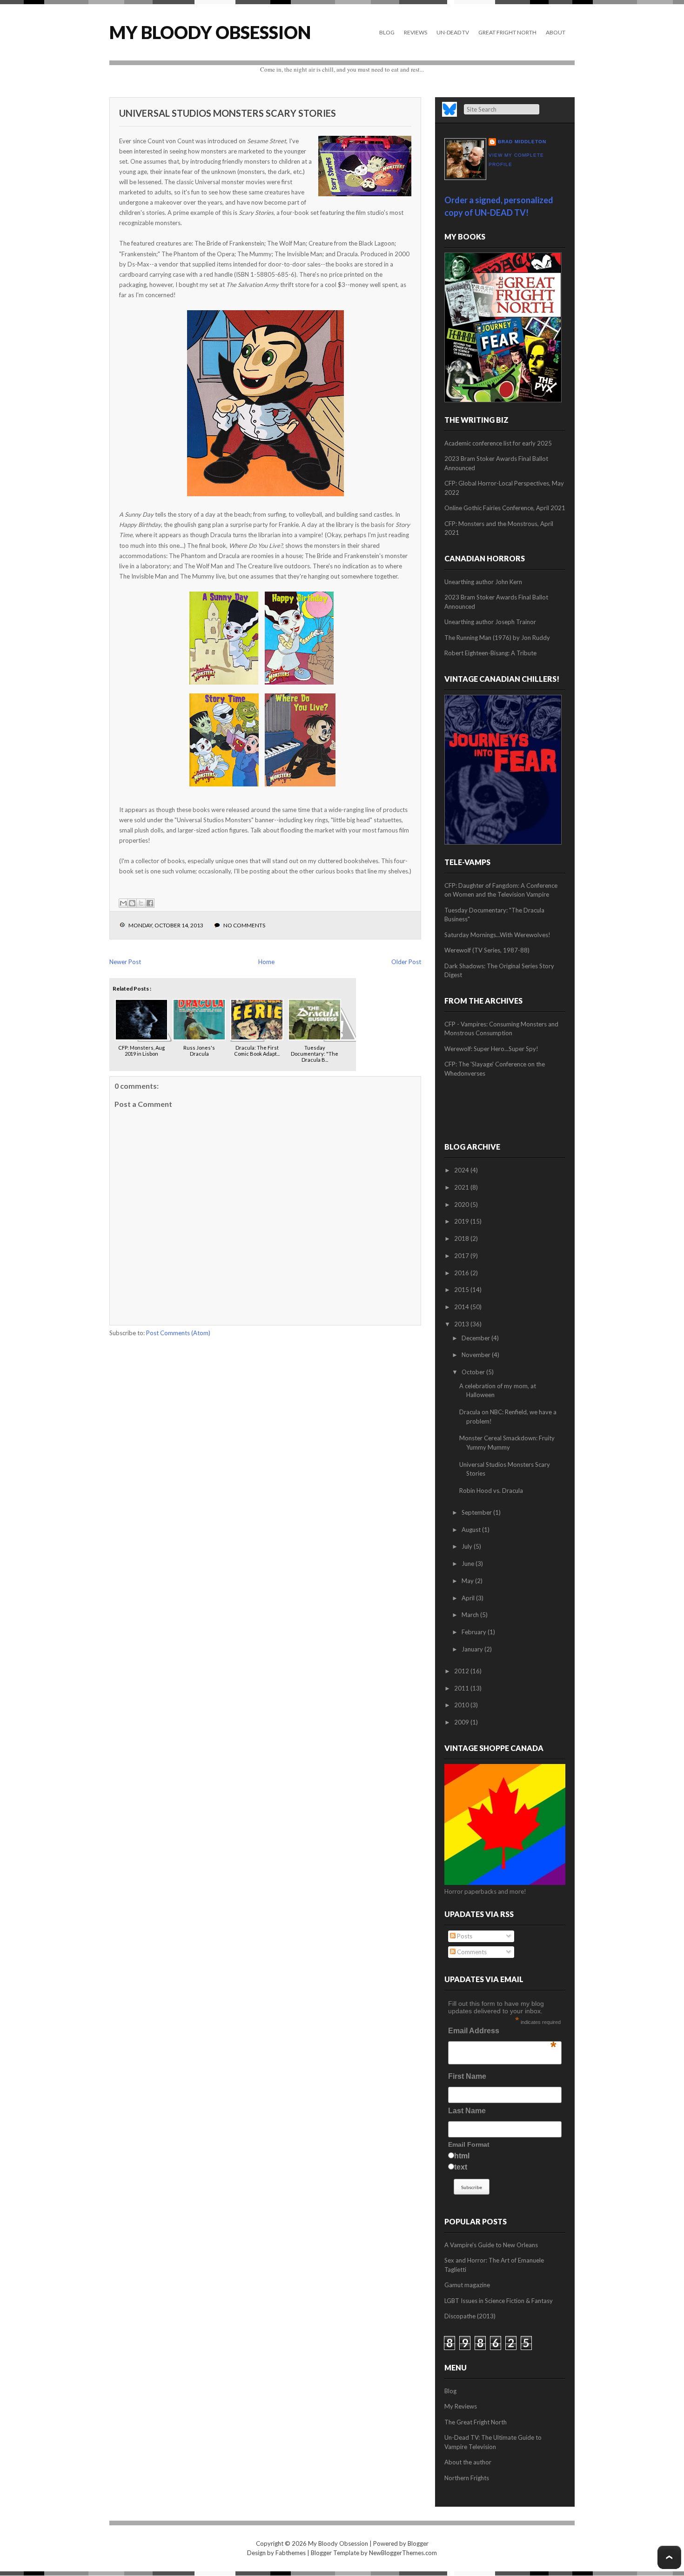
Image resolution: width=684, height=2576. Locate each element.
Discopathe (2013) (470, 2316)
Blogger (418, 2543)
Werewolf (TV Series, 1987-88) (487, 950)
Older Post (406, 962)
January (473, 1649)
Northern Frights (467, 2478)
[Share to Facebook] (150, 903)
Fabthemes (291, 2553)
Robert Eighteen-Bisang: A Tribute (490, 653)
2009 (462, 1722)
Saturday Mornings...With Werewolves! (497, 935)
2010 (462, 1705)
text (461, 2167)
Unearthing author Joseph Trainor (490, 622)
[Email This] (123, 903)
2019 (462, 1221)
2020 (462, 1205)
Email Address (502, 2033)
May (468, 1581)
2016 (462, 1273)
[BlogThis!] (132, 903)
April (469, 1598)
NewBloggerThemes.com (403, 2553)
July (468, 1546)
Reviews (416, 32)
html (462, 2156)
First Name (467, 2076)
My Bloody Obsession (210, 32)
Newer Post (125, 962)
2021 (462, 1187)
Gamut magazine (467, 2285)
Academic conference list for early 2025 (498, 443)
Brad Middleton (522, 142)
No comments (244, 925)
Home (266, 962)
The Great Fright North (476, 2422)
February (475, 1632)
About (556, 32)
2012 (462, 1671)
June (469, 1564)
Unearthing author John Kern (483, 582)
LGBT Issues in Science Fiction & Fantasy (499, 2301)
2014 (462, 1307)
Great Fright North (507, 32)
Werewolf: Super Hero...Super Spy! (491, 1049)
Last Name (467, 2111)
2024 (462, 1170)
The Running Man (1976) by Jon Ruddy (497, 638)
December (476, 1338)
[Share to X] (141, 903)
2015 (462, 1290)
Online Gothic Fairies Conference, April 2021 (505, 508)
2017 (462, 1256)
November (477, 1355)
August (472, 1530)
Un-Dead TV (453, 32)
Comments (471, 1952)
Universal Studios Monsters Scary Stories (228, 113)
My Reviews (461, 2406)
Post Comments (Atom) (178, 1333)
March (471, 1615)
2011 (462, 1688)
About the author (468, 2462)
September (477, 1512)
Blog (387, 32)
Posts (464, 1936)
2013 (462, 1324)
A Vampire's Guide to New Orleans (491, 2245)
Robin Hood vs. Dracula (491, 1491)
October (474, 1372)
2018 (462, 1238)
